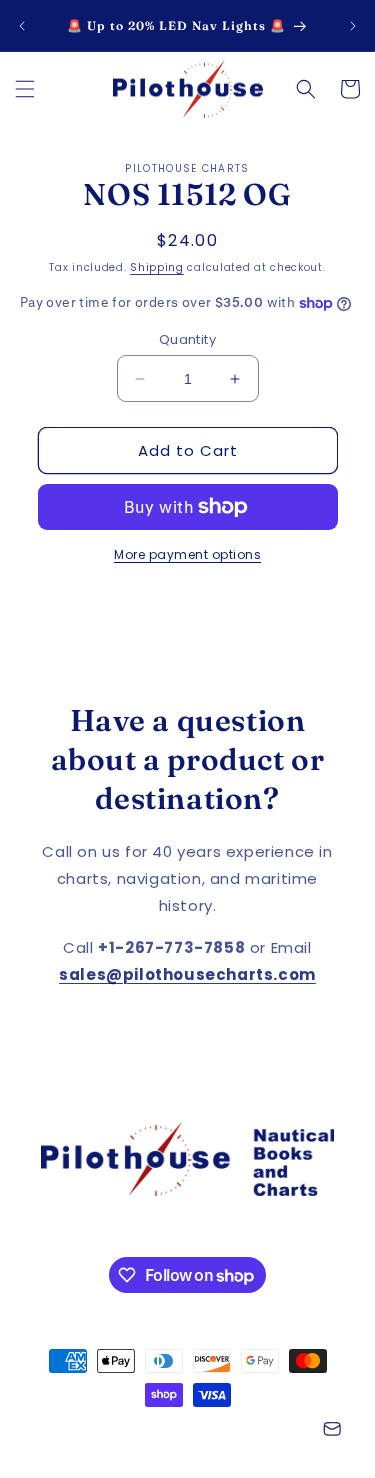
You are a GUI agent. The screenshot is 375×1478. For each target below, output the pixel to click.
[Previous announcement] (22, 26)
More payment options (187, 554)
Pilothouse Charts (130, 1431)
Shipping (157, 267)
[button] (25, 89)
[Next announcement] (353, 26)
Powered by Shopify (249, 1431)
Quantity (187, 339)
